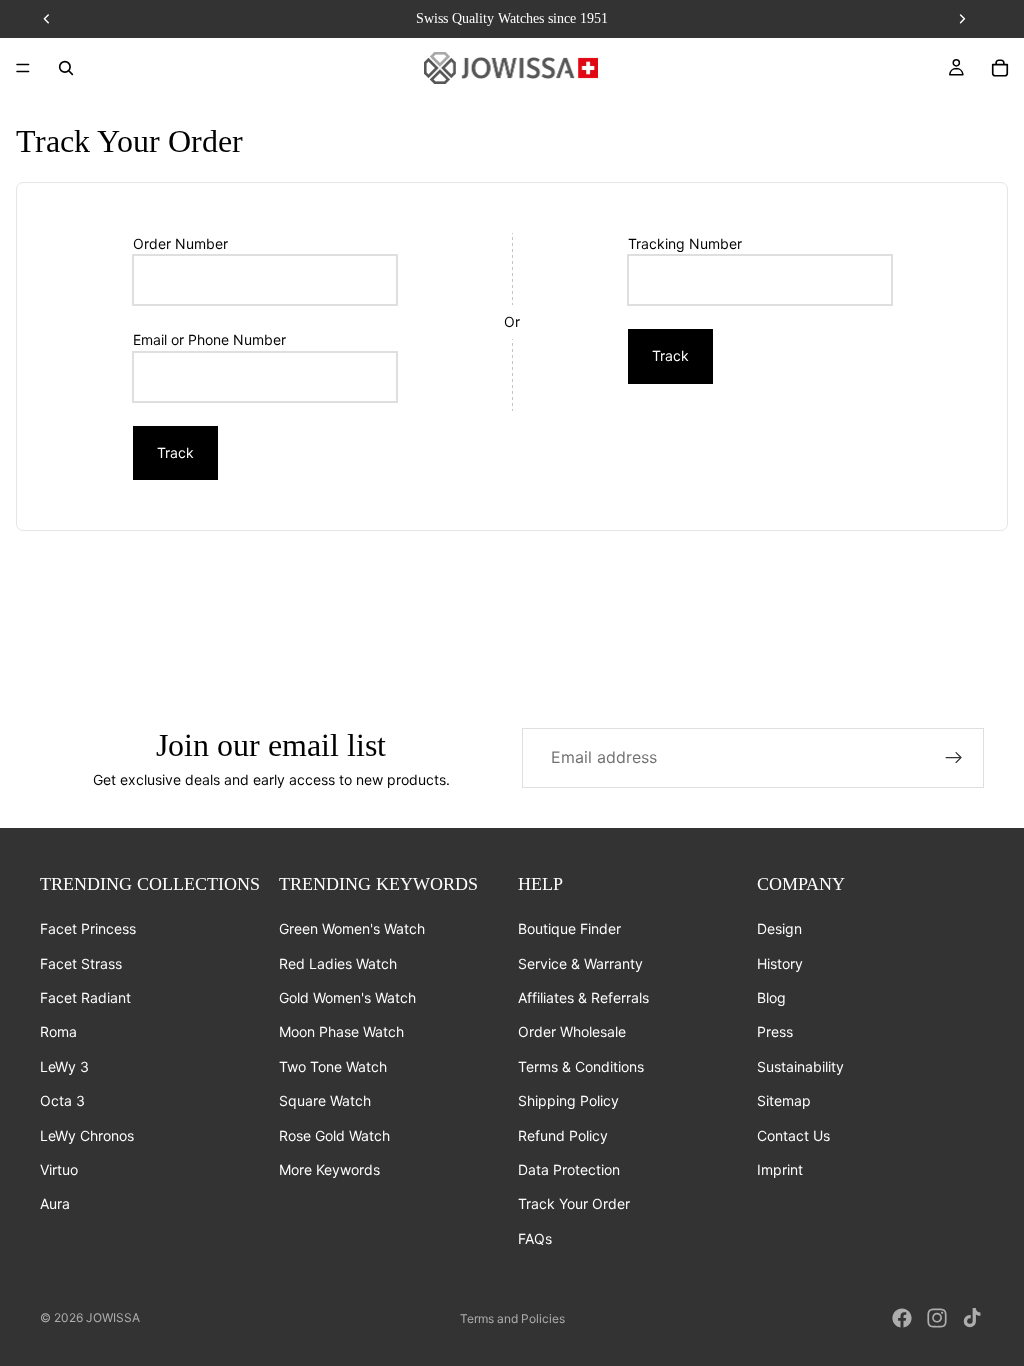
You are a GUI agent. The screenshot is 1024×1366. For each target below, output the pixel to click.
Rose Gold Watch (334, 1134)
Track (175, 452)
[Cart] (1000, 68)
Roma (58, 1031)
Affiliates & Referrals (583, 997)
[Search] (66, 68)
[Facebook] (902, 1318)
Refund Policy (563, 1134)
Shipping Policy (568, 1100)
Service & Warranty (580, 962)
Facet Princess (88, 928)
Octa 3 (62, 1100)
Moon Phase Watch (341, 1031)
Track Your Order (574, 1203)
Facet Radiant (85, 997)
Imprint (780, 1169)
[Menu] (23, 68)
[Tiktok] (972, 1318)
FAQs (535, 1238)
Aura (55, 1203)
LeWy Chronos (87, 1134)
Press (775, 1031)
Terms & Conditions (581, 1066)
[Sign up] (954, 758)
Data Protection (569, 1169)
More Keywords (329, 1169)
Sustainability (800, 1066)
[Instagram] (937, 1318)
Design (779, 928)
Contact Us (793, 1134)
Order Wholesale (572, 1031)
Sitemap (784, 1100)
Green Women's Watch (352, 928)
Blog (771, 997)
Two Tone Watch (333, 1066)
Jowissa (113, 1317)
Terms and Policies (512, 1318)
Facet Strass (81, 962)
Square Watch (325, 1100)
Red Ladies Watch (338, 962)
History (780, 962)
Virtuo (59, 1169)
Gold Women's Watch (347, 997)
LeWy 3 (64, 1066)
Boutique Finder (569, 928)
